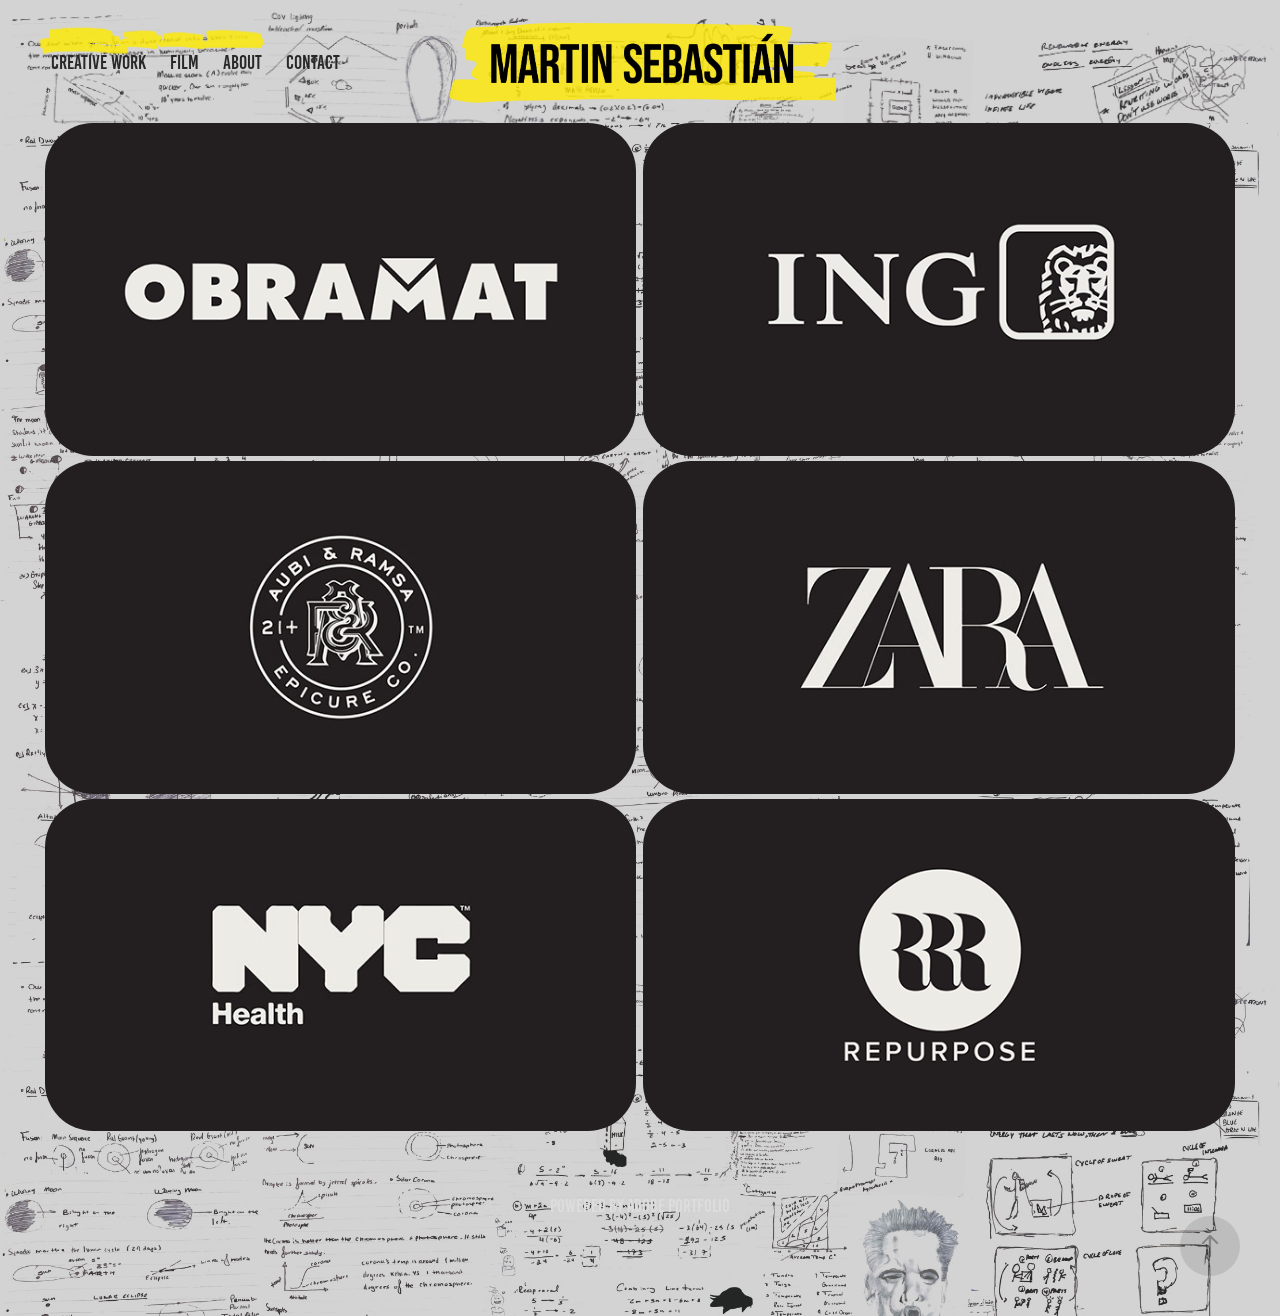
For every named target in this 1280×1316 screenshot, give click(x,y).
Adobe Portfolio (678, 1206)
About (242, 62)
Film (184, 62)
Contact (313, 62)
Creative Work (98, 62)
